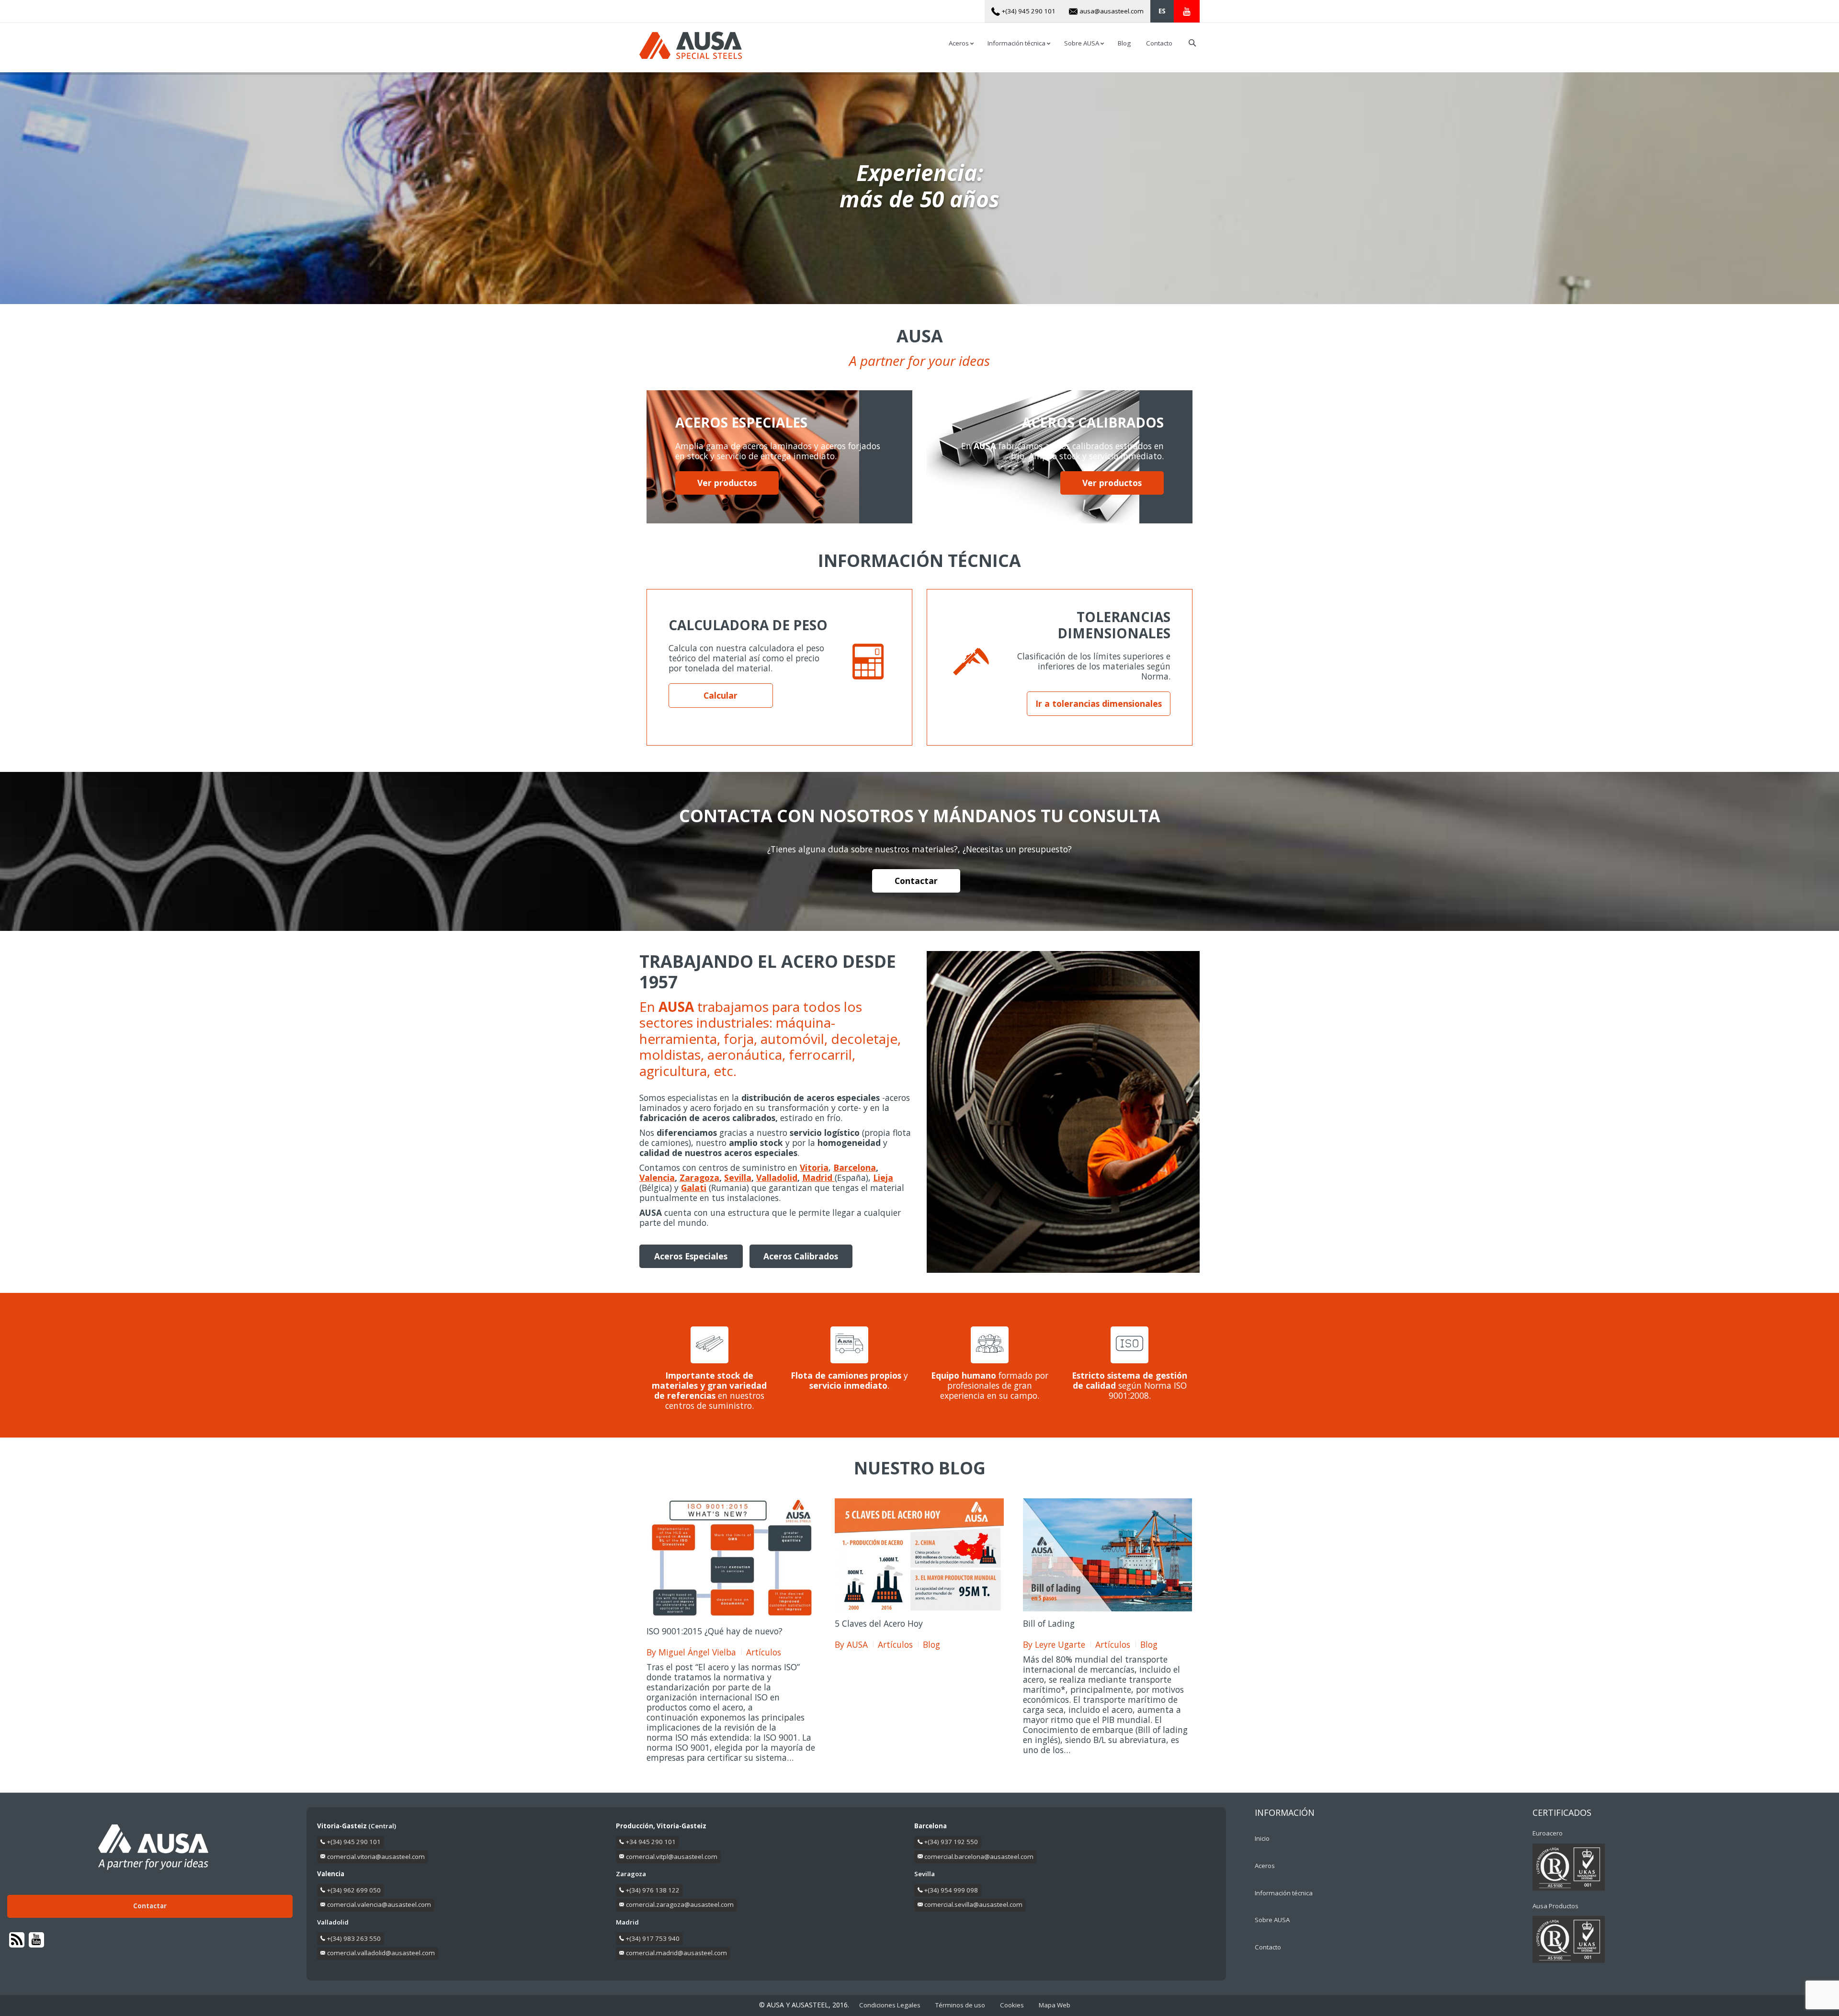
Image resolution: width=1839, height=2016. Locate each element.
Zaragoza (699, 1178)
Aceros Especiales (691, 1256)
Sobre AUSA (1272, 1920)
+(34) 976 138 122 (653, 1890)
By (691, 1652)
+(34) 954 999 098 (951, 1890)
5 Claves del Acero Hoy (879, 1623)
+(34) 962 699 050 (354, 1890)
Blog (931, 1645)
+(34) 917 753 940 (653, 1938)
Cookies (1012, 2005)
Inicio (1262, 1838)
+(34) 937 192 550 (951, 1842)
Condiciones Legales (890, 2005)
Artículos (764, 1652)
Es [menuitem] (1162, 11)
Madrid (818, 1178)
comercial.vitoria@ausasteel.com (376, 1857)
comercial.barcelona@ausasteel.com (979, 1857)
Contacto (1268, 1947)
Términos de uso (960, 2005)
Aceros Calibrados (801, 1256)
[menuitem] (1162, 11)
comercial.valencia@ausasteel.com (379, 1904)
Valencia (657, 1178)
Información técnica (1284, 1893)
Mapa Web (1055, 2005)
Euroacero (1548, 1833)
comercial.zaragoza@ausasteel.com (680, 1904)
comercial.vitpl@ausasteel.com (672, 1857)
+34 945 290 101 (651, 1842)
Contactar (916, 881)
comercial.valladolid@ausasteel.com (381, 1953)
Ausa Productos (1555, 1906)
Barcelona (855, 1167)
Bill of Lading (1049, 1623)
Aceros (1265, 1866)
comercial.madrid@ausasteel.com (676, 1953)
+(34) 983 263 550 (354, 1938)
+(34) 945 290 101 (354, 1842)
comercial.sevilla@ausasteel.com (973, 1904)
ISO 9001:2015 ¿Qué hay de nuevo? (715, 1631)
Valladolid (777, 1178)
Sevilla (738, 1178)
